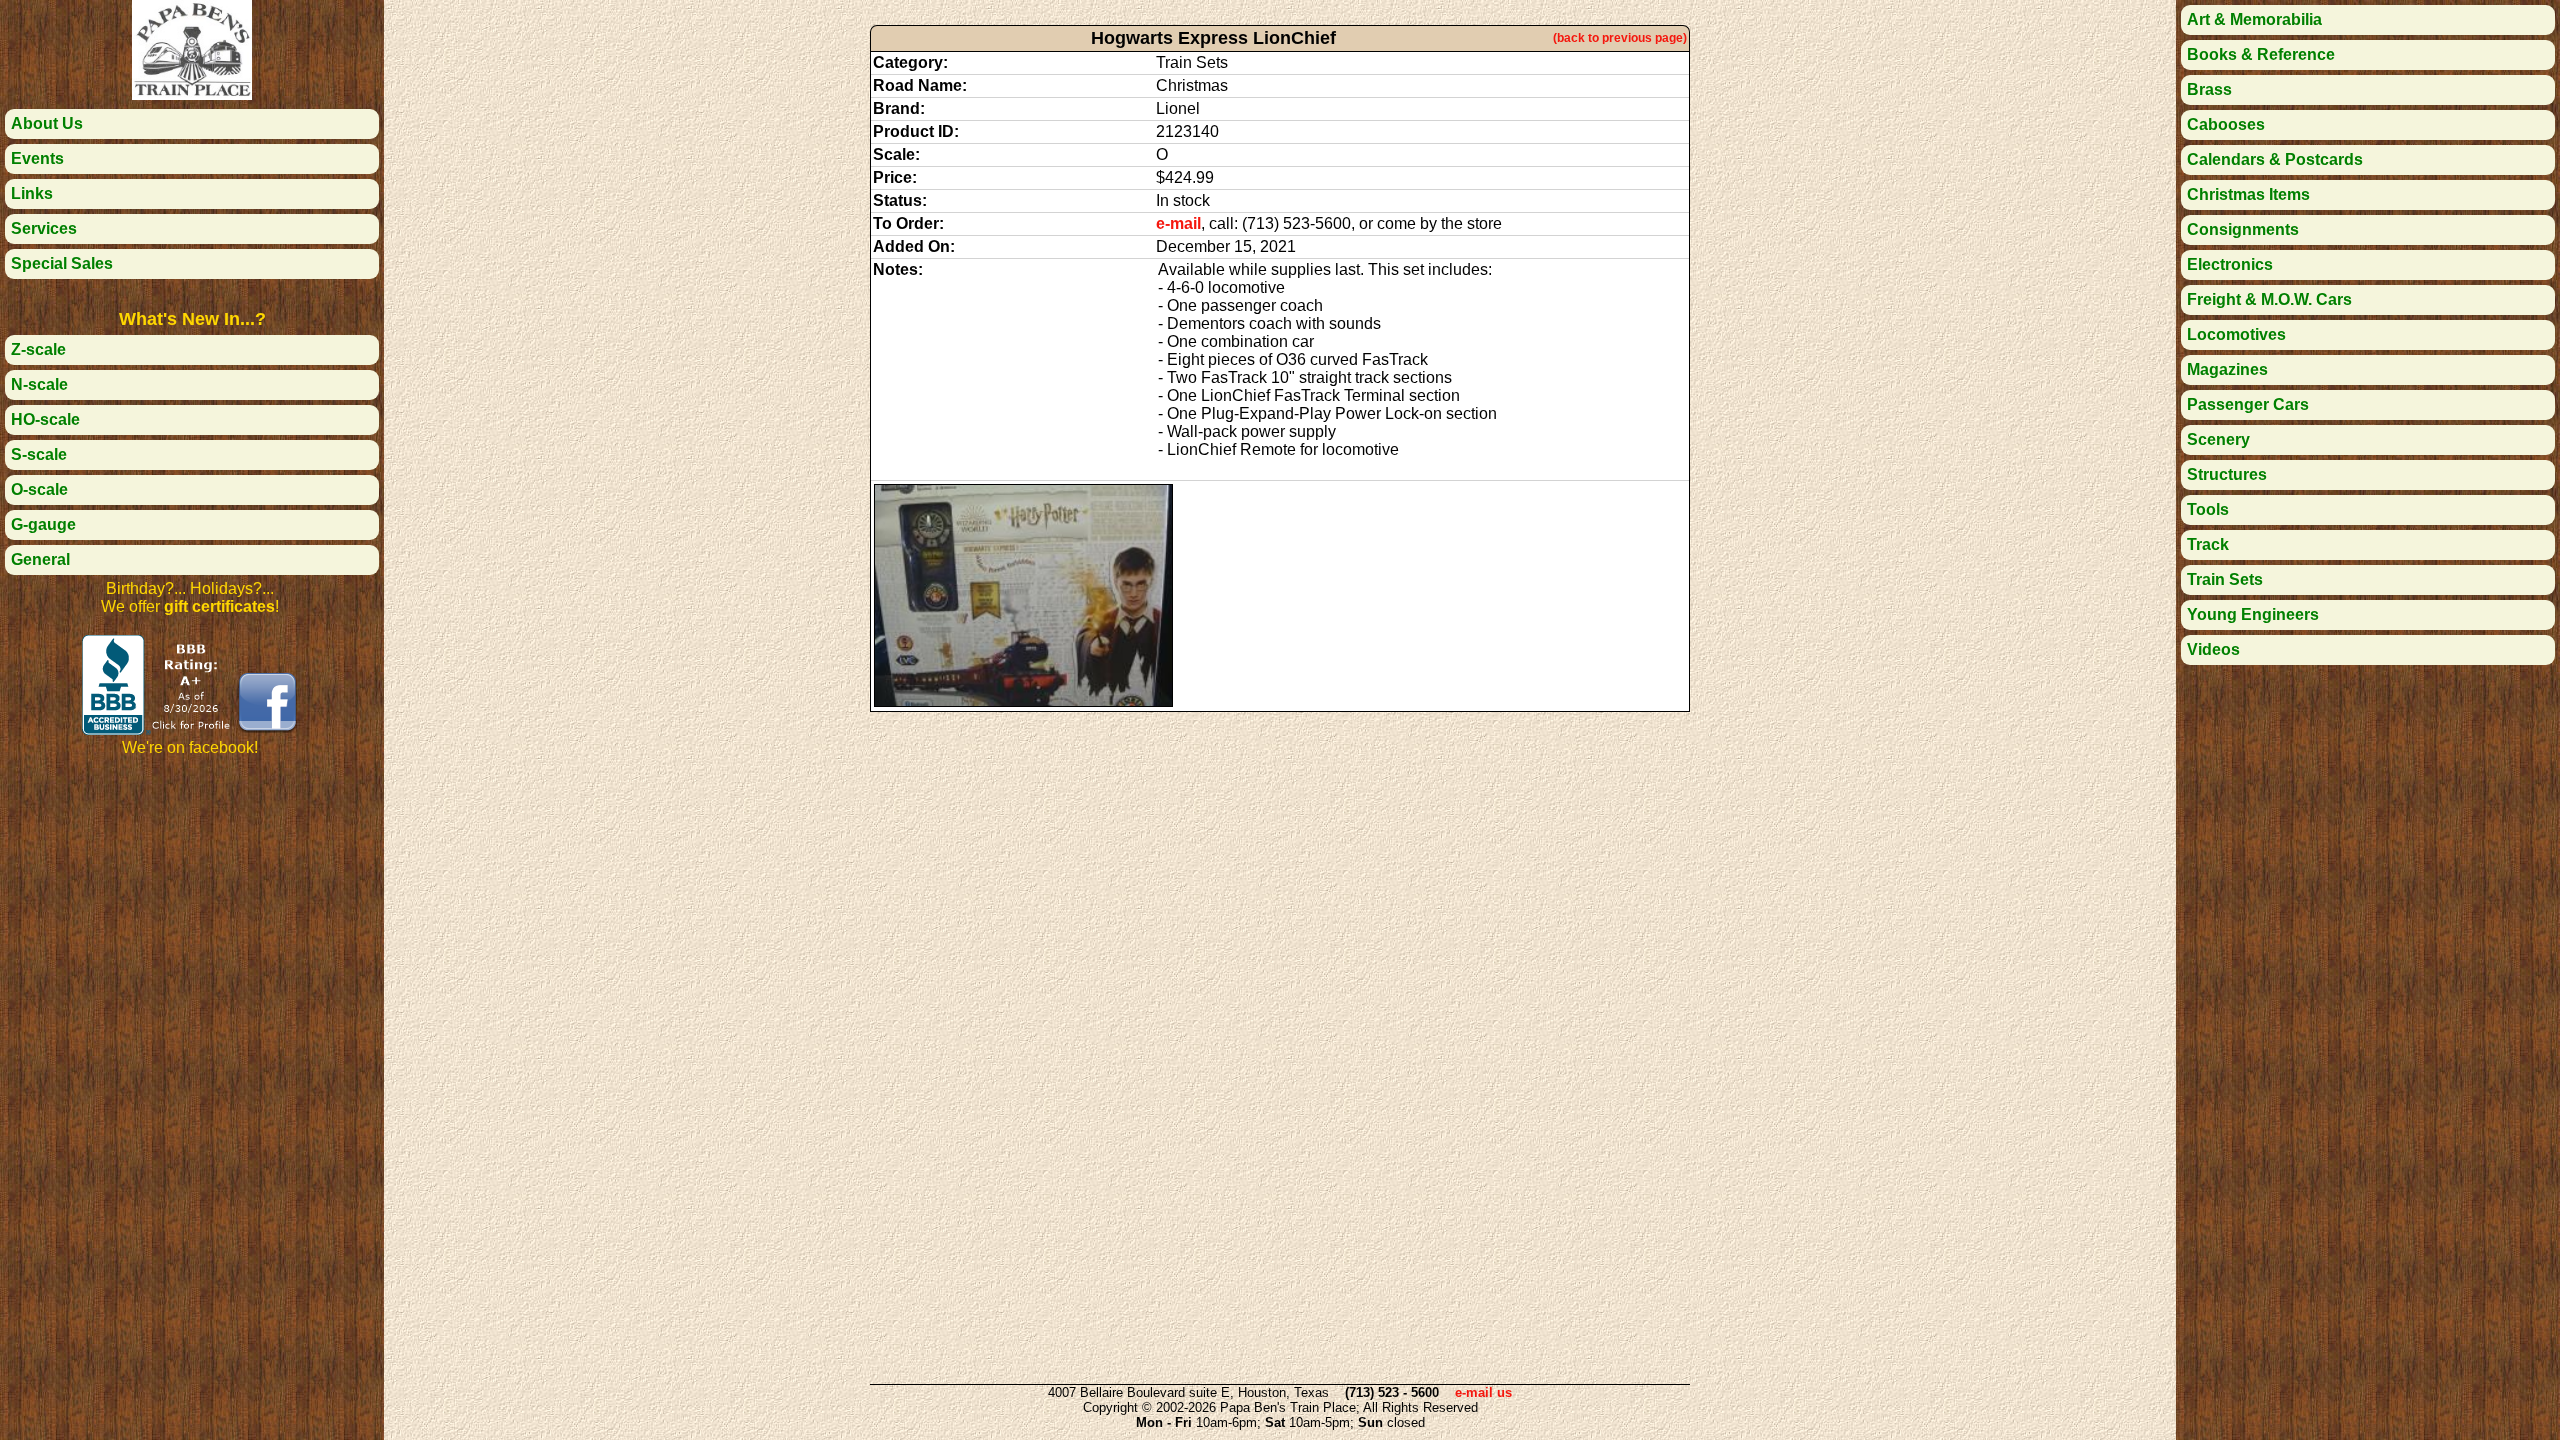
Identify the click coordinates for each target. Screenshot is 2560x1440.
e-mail (1178, 223)
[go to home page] (192, 94)
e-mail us (1483, 1392)
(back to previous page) (1620, 38)
